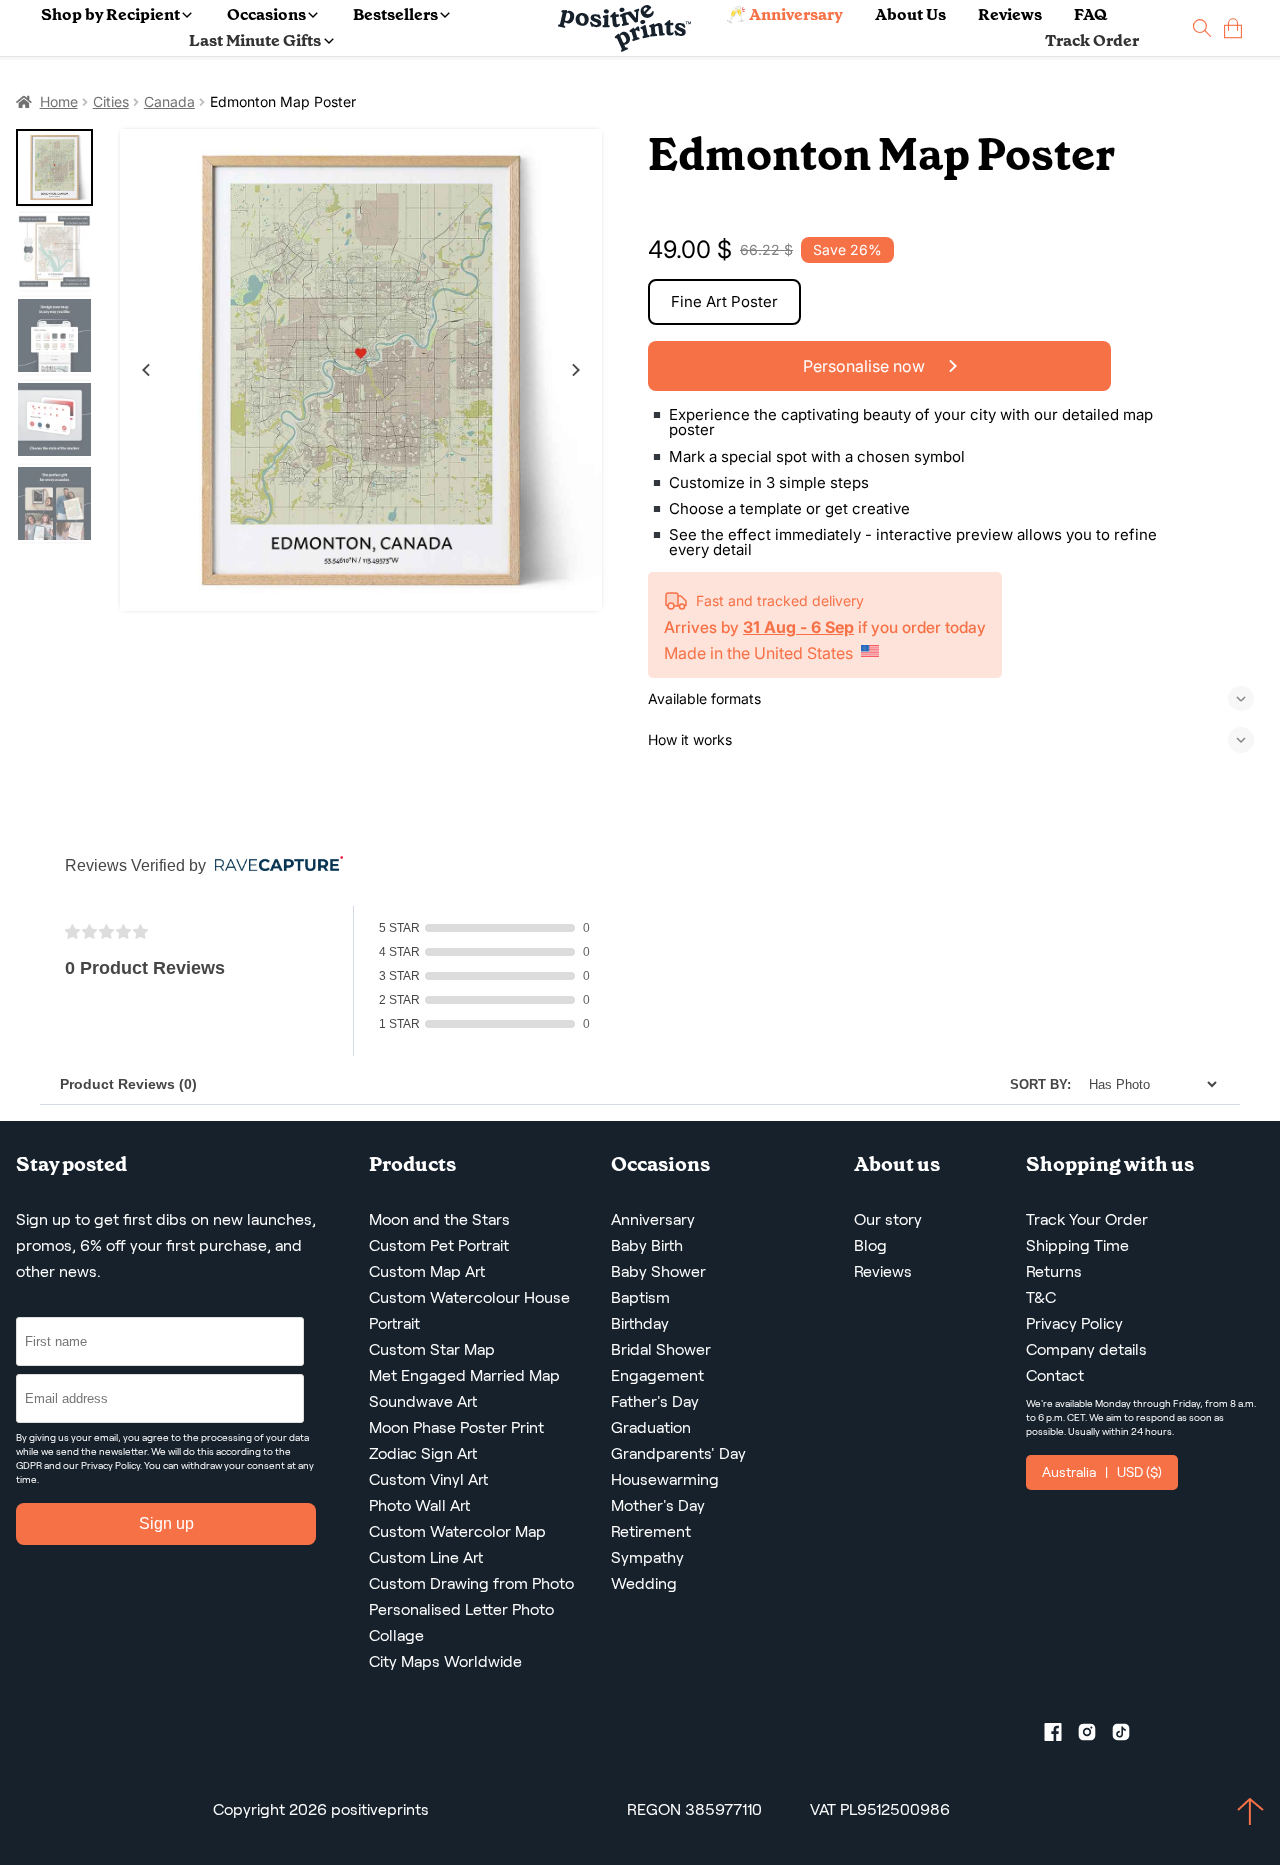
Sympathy (647, 1557)
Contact (1055, 1375)
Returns (1054, 1271)
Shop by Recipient (110, 14)
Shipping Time (1077, 1245)
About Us (910, 14)
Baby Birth (647, 1245)
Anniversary (653, 1219)
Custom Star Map (432, 1349)
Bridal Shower (661, 1349)
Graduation (651, 1427)
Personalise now (866, 366)
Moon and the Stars (439, 1219)
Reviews (1010, 14)
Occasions (266, 14)
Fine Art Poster (724, 301)
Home (59, 101)
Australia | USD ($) (1102, 1472)
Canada (169, 101)
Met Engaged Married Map (464, 1375)
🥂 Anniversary (784, 14)
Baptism (640, 1297)
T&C (1041, 1297)
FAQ (1090, 14)
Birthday (640, 1323)
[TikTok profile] (1129, 1736)
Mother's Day (658, 1505)
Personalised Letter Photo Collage (461, 1622)
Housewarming (665, 1479)
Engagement (657, 1375)
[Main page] (624, 28)
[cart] (1233, 28)
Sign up (166, 1523)
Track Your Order (1087, 1219)
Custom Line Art (426, 1557)
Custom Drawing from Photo (471, 1583)
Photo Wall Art (419, 1505)
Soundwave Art (423, 1401)
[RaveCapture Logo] (274, 865)
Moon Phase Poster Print (456, 1427)
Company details (1086, 1349)
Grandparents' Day (678, 1453)
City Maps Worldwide (445, 1661)
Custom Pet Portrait (439, 1245)
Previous (146, 370)
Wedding (644, 1583)
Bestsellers (395, 14)
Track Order (1092, 40)
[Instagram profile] (1095, 1736)
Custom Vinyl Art (428, 1479)
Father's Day (655, 1401)
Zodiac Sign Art (423, 1453)
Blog (870, 1245)
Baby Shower (658, 1271)
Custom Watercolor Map (457, 1531)
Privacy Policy (110, 1465)
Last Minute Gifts (255, 40)
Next (576, 370)
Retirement (651, 1531)
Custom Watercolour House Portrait (469, 1310)
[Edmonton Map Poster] (361, 370)
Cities (111, 101)
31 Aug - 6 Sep (798, 627)
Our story (888, 1219)
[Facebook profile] (1061, 1736)
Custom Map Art (427, 1271)
